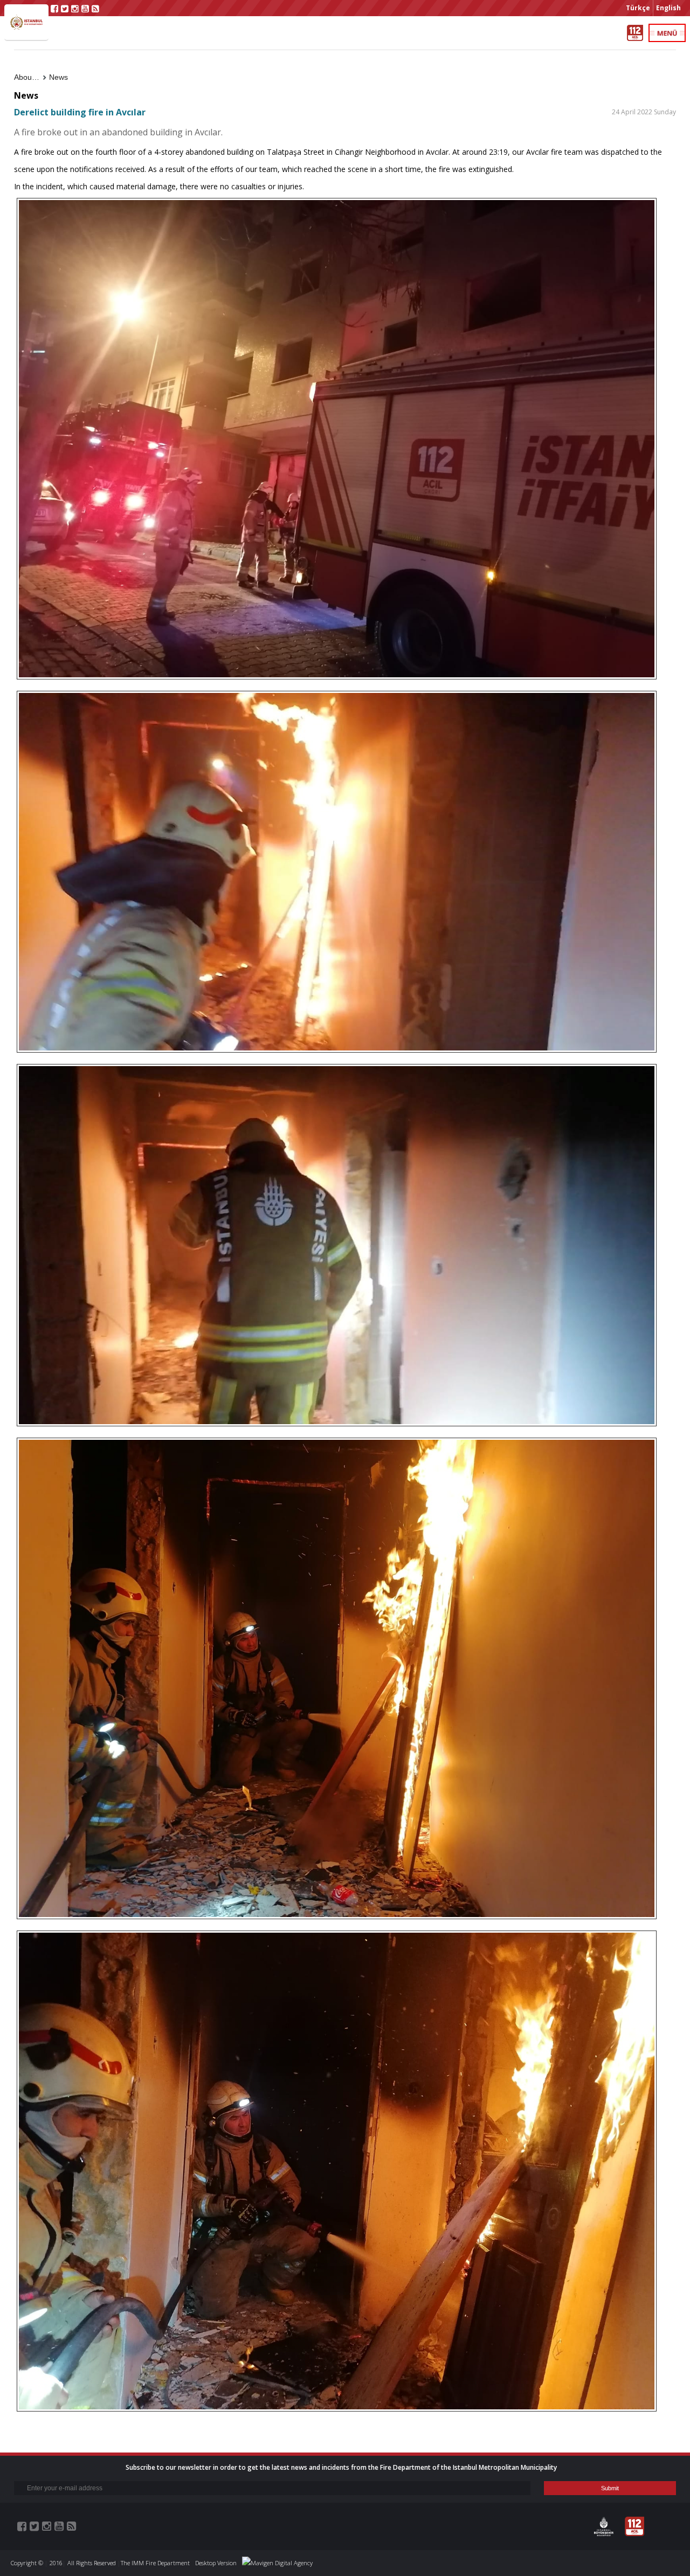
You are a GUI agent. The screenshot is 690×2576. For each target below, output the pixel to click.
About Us (30, 77)
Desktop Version (216, 2563)
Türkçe (638, 8)
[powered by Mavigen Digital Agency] (277, 2563)
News (58, 77)
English (668, 8)
